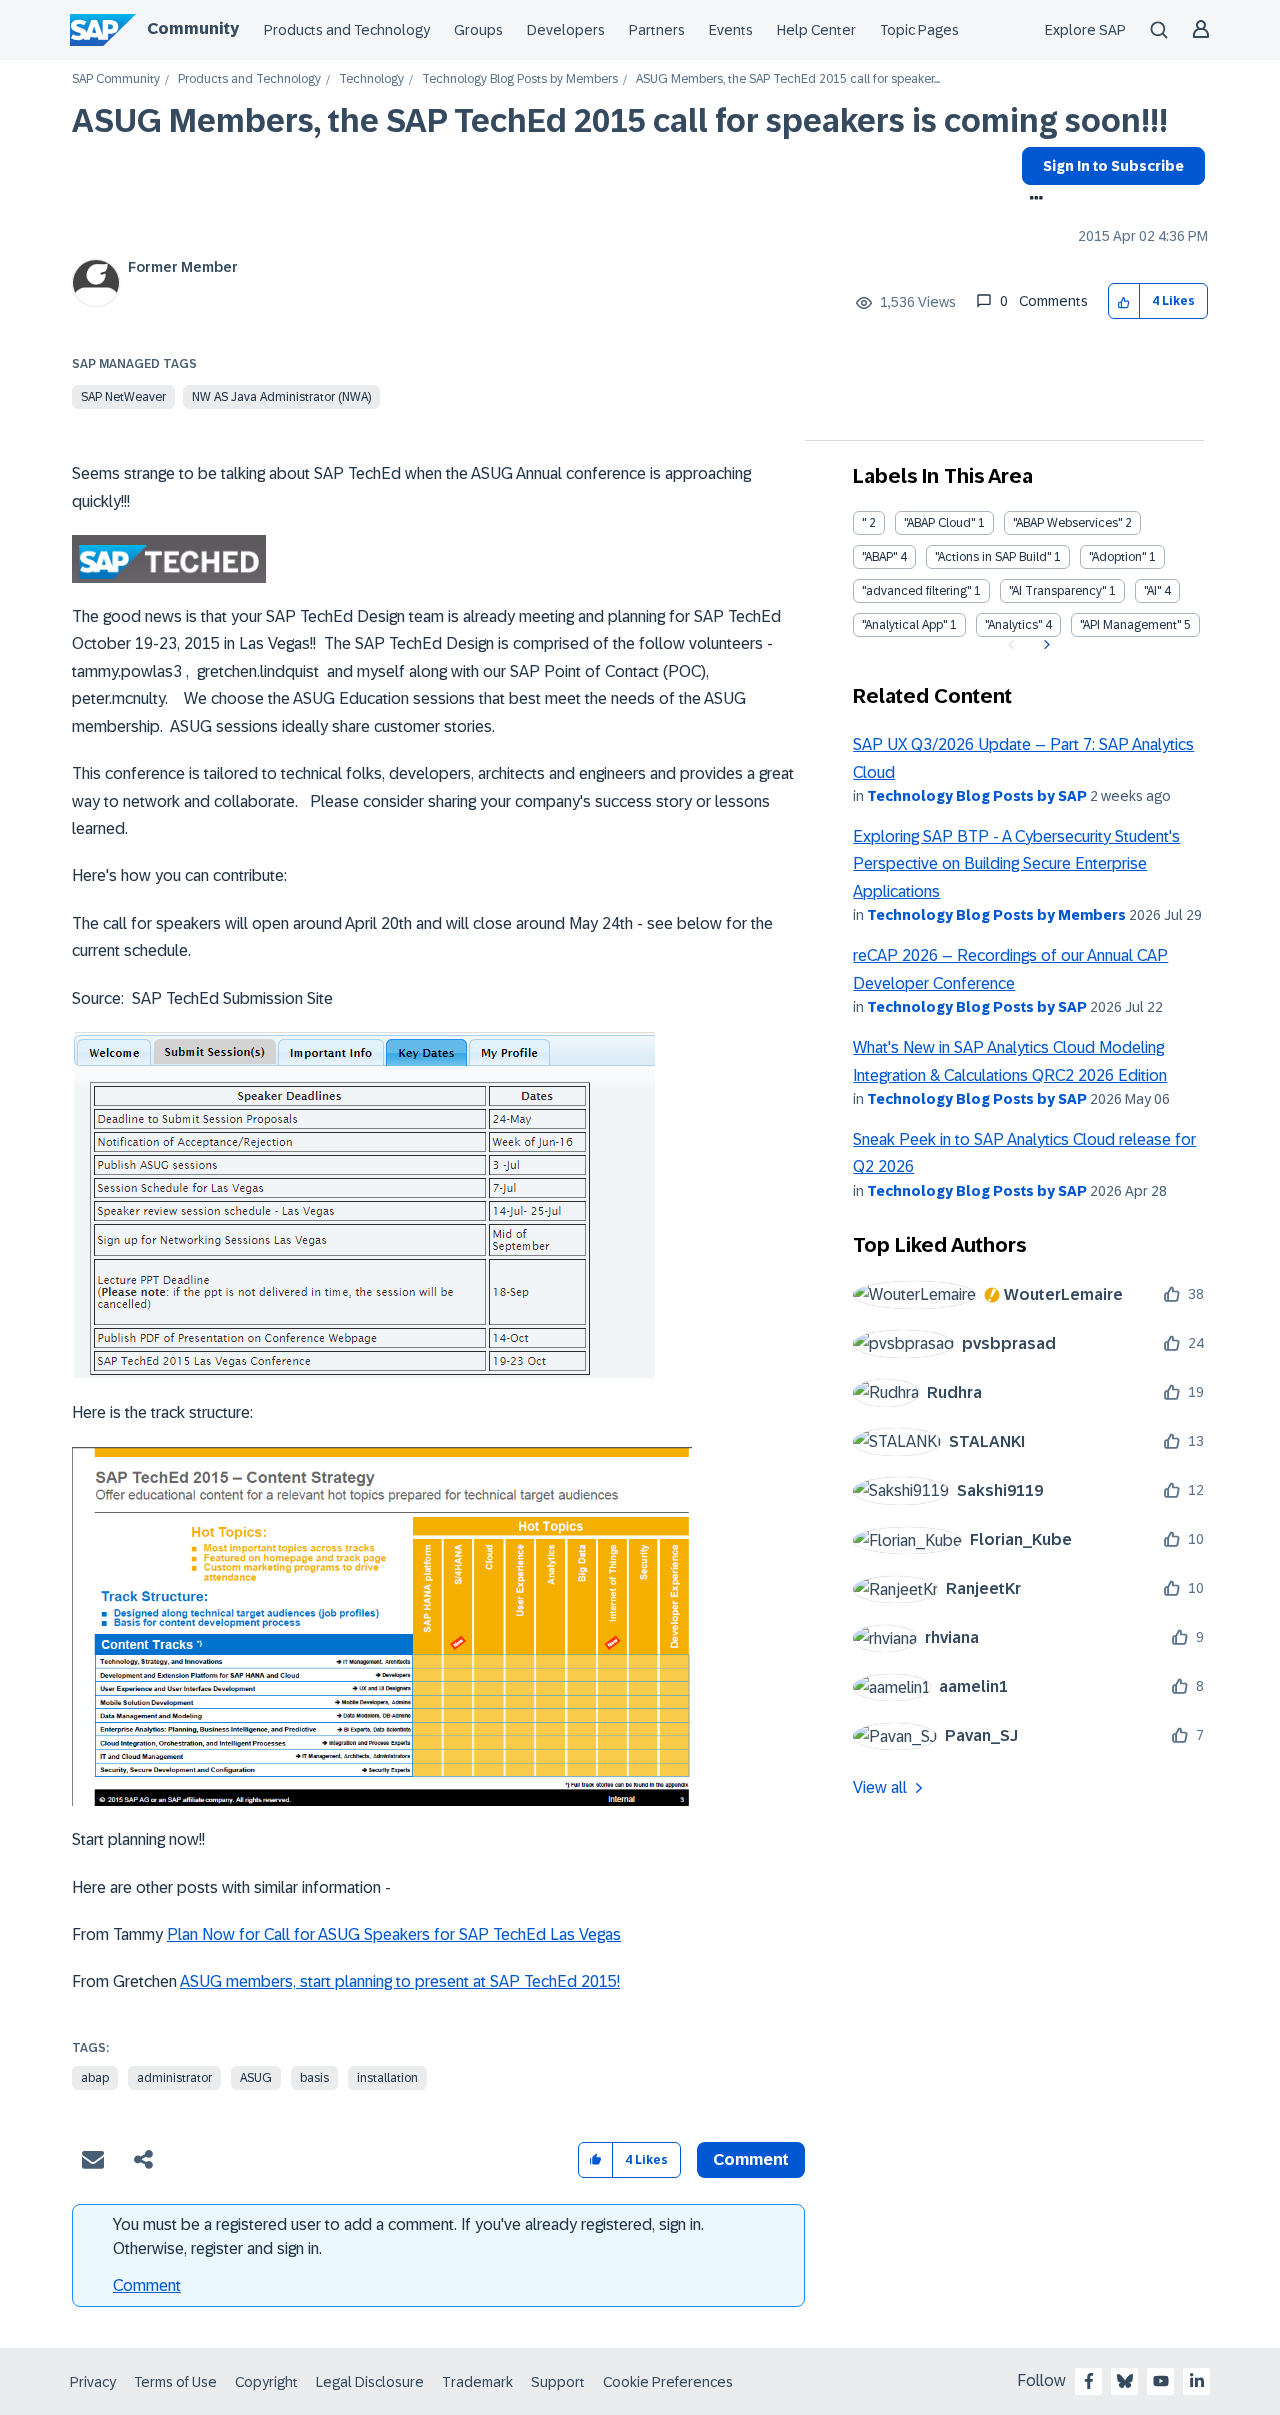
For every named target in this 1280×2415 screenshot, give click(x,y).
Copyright (266, 2382)
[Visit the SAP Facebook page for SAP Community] (1089, 2381)
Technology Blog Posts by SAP (977, 796)
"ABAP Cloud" (939, 523)
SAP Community (116, 79)
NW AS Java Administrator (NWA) (281, 397)
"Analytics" (1013, 625)
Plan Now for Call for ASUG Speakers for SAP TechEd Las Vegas (394, 1934)
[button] (1124, 301)
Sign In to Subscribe (1113, 166)
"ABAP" (879, 557)
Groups (478, 30)
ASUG (256, 2078)
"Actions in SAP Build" (993, 557)
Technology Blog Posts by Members (520, 79)
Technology (371, 79)
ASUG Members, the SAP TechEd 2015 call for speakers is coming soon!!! (620, 121)
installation (387, 2078)
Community (193, 28)
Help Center (816, 30)
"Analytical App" (904, 625)
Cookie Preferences (668, 2382)
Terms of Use (175, 2382)
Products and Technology (347, 30)
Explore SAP (1085, 30)
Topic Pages (919, 30)
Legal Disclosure (370, 2382)
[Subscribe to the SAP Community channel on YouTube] (1161, 2381)
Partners (657, 30)
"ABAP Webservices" (1067, 523)
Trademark (477, 2382)
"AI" (1152, 591)
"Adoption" (1117, 557)
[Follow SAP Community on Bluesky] (1125, 2381)
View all (880, 1787)
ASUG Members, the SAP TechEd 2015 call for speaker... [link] (788, 79)
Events (731, 30)
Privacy (93, 2382)
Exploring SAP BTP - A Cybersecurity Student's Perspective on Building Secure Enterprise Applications (1016, 864)
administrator (174, 2078)
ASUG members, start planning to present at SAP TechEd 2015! (400, 1981)
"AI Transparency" (1057, 591)
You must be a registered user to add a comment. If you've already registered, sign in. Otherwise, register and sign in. (408, 2236)
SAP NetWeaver (123, 397)
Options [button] (1032, 200)
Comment (147, 2285)
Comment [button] (751, 2159)
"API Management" (1130, 625)
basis (314, 2078)
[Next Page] (1044, 645)
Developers (566, 30)
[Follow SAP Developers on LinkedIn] (1197, 2381)
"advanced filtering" (916, 591)
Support (558, 2382)
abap (95, 2078)
